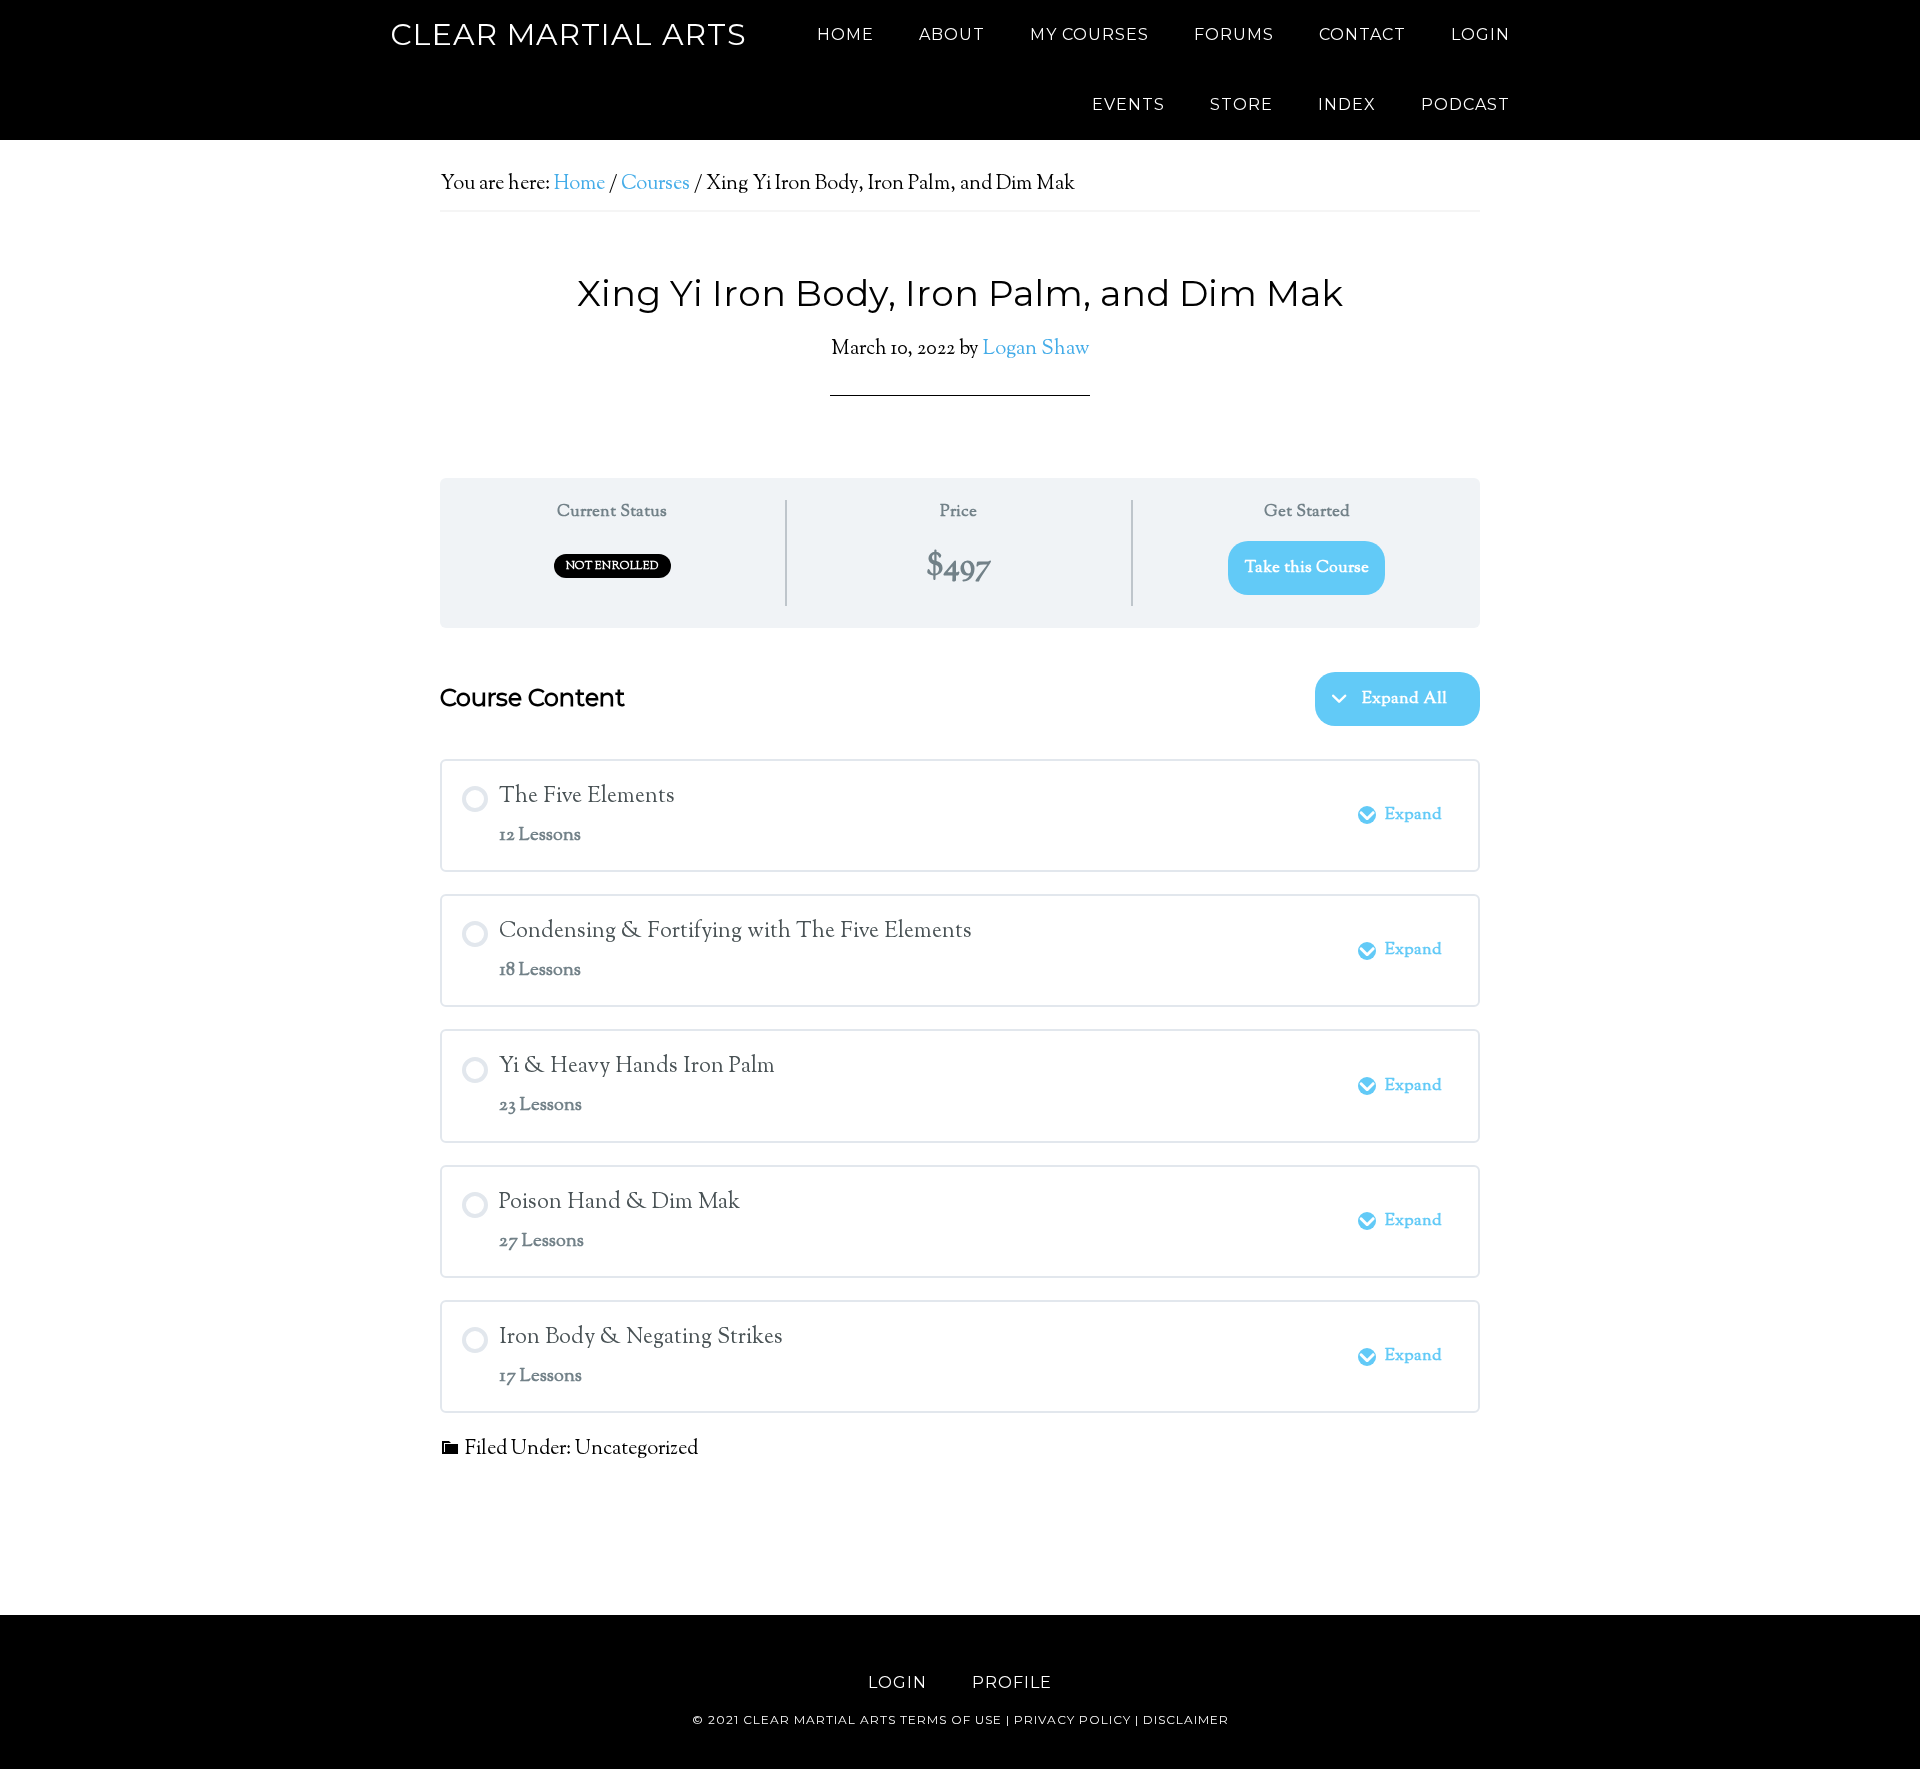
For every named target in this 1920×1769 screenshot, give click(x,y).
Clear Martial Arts (568, 34)
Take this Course (1307, 568)
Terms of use (951, 1719)
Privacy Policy (1072, 1719)
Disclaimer (1186, 1719)
